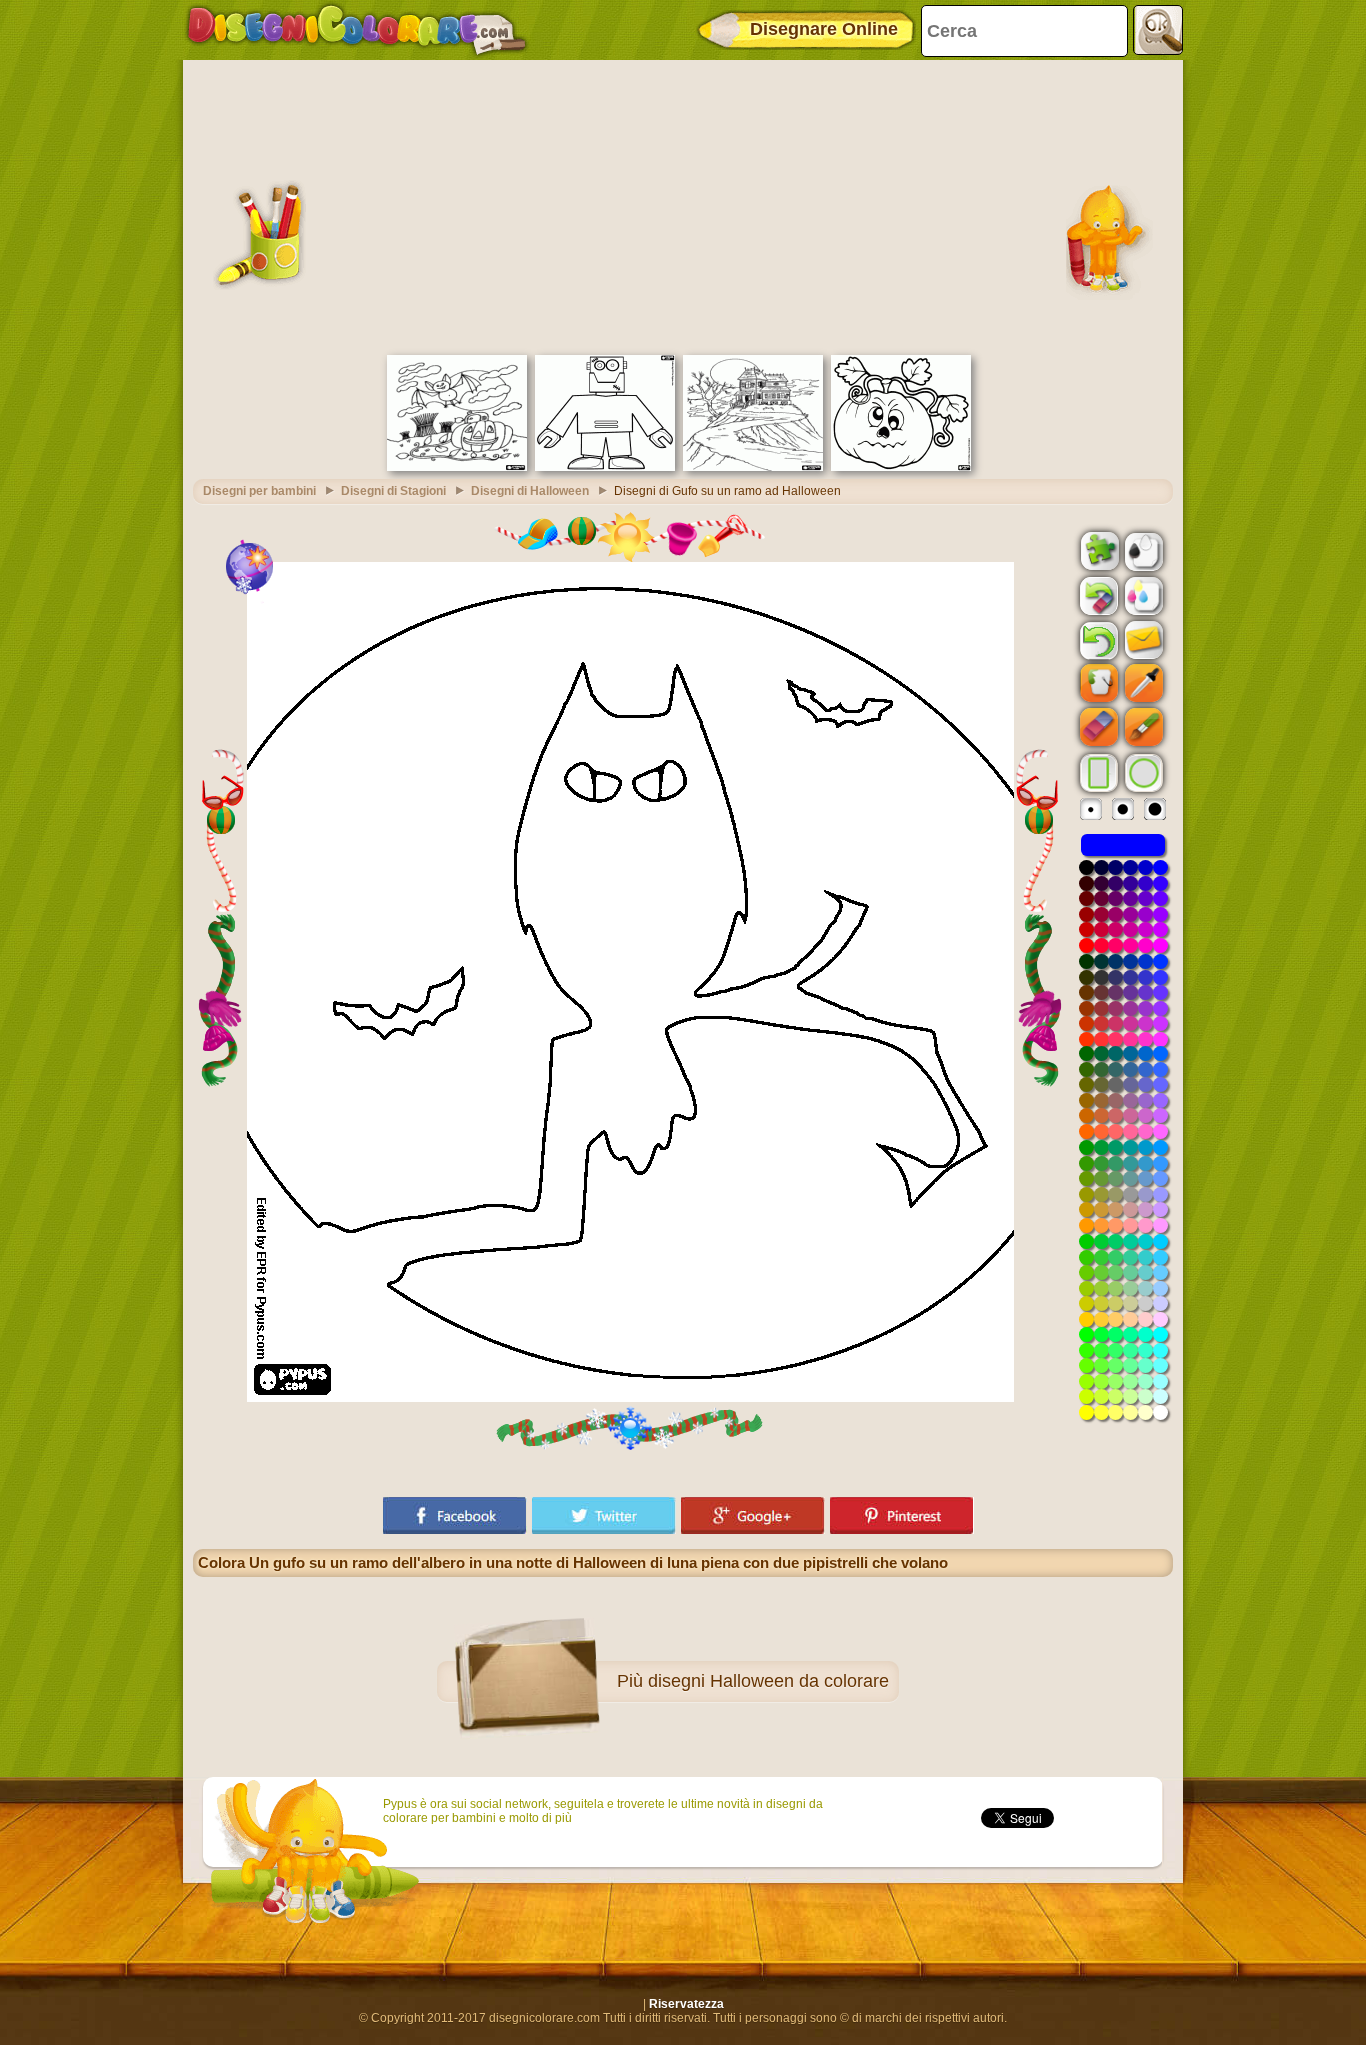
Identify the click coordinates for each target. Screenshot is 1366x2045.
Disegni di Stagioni (393, 491)
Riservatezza (686, 2004)
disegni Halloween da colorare (768, 1681)
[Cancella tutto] (1097, 596)
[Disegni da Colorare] (356, 30)
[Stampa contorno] (1142, 550)
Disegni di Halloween (530, 491)
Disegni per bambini (259, 491)
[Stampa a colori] (1142, 595)
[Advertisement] (683, 205)
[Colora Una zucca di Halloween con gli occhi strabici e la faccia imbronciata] (901, 467)
